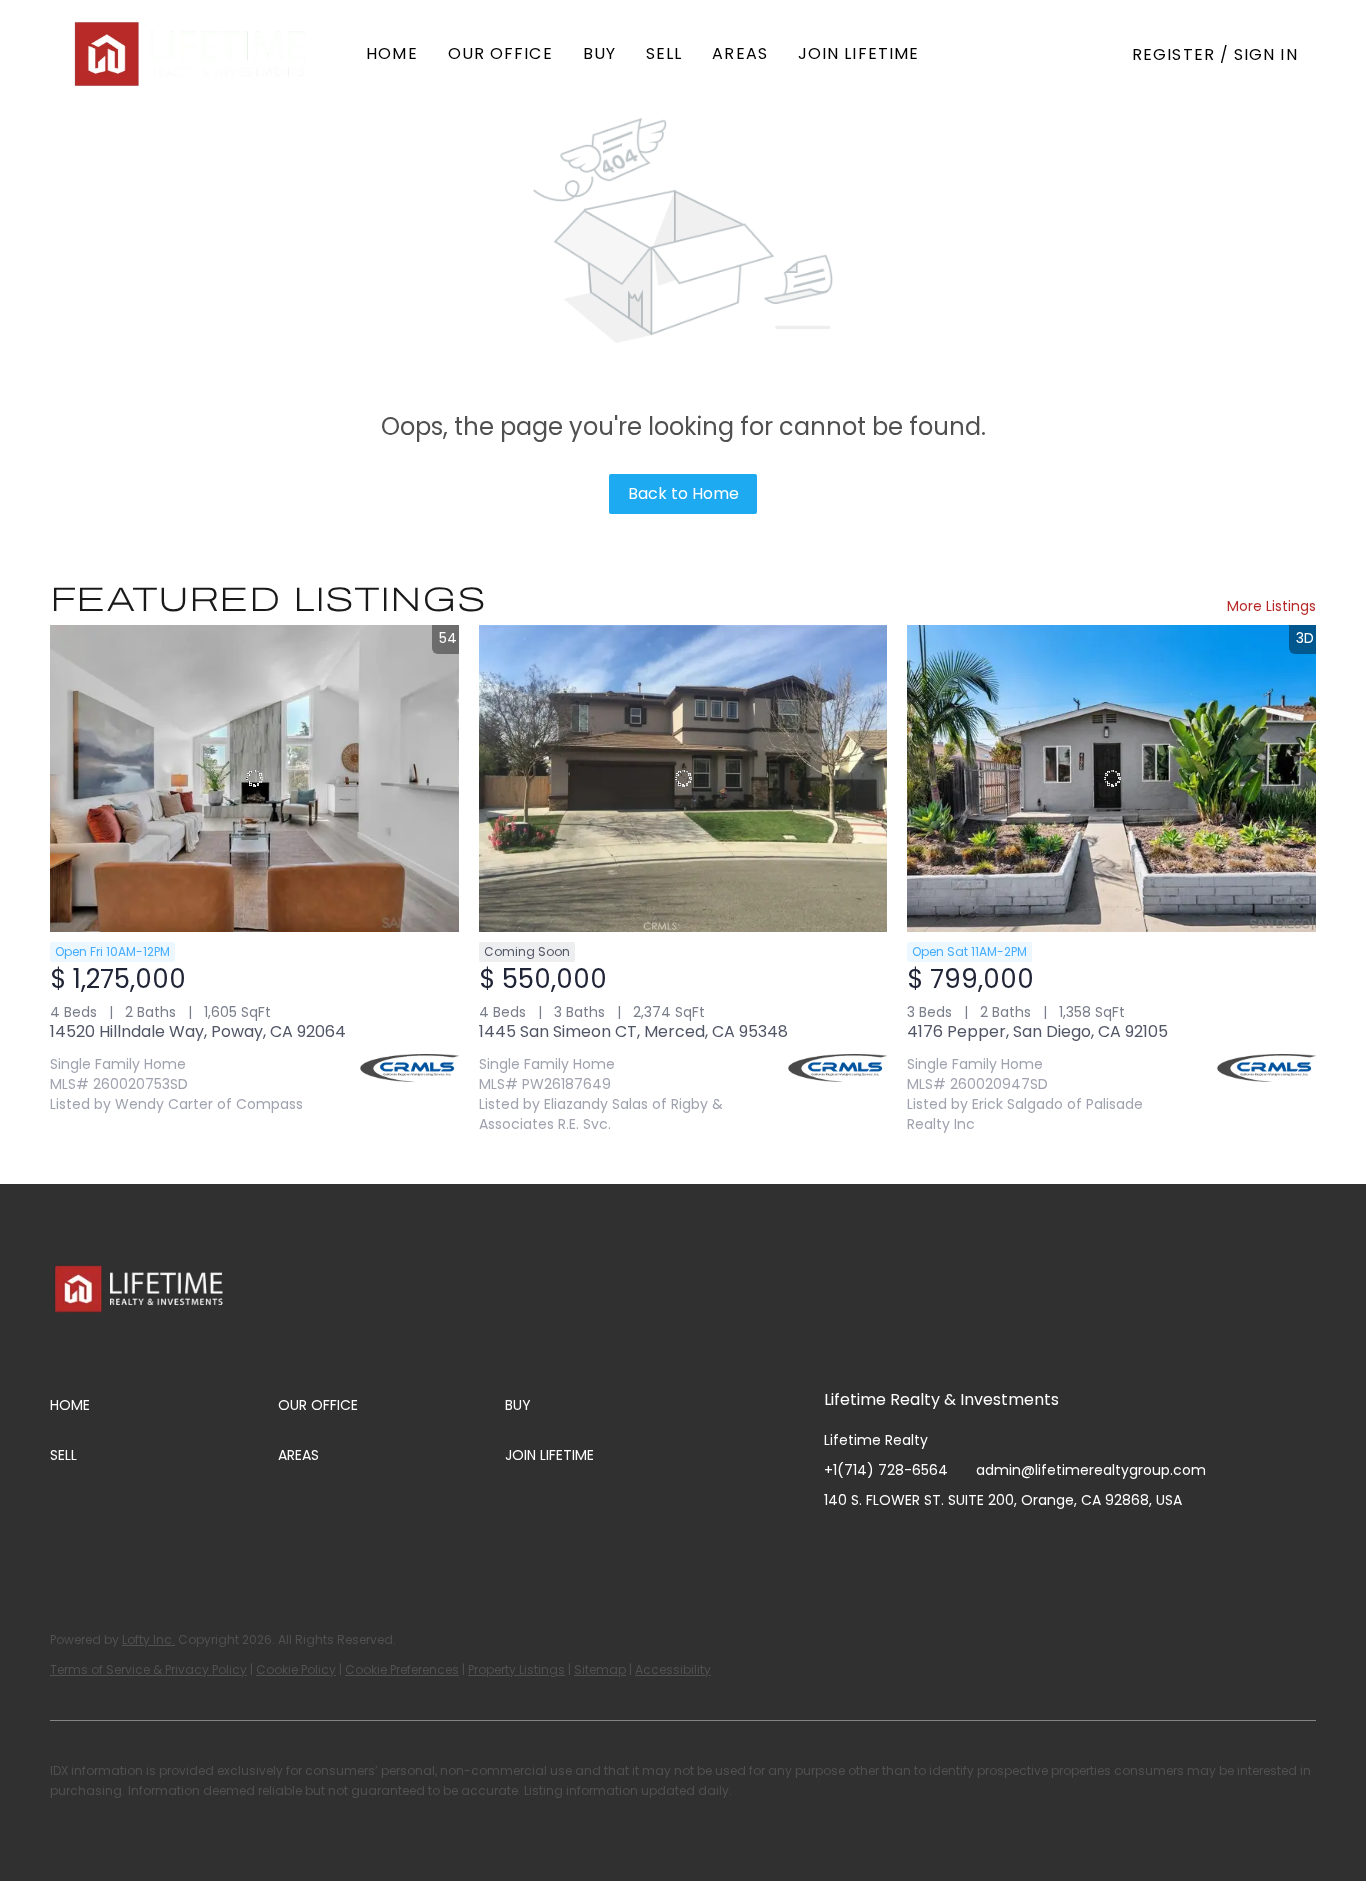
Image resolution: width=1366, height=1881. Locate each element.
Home (391, 53)
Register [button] (1173, 54)
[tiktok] (999, 1545)
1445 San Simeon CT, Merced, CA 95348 (633, 1031)
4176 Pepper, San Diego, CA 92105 (1037, 1031)
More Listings (1271, 606)
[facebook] (839, 1545)
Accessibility (673, 1669)
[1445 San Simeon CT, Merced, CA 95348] (683, 778)
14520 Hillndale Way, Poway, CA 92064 (198, 1031)
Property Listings (516, 1669)
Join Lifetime (858, 53)
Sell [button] (664, 53)
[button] (192, 54)
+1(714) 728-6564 (886, 1470)
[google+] (1039, 1545)
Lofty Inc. (148, 1639)
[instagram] (919, 1545)
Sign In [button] (1266, 54)
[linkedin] (879, 1545)
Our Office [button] (500, 53)
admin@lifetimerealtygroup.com (1091, 1470)
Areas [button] (740, 53)
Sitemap (600, 1669)
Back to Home (683, 493)
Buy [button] (599, 53)
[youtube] (959, 1545)
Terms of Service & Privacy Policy (148, 1669)
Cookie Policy (296, 1669)
